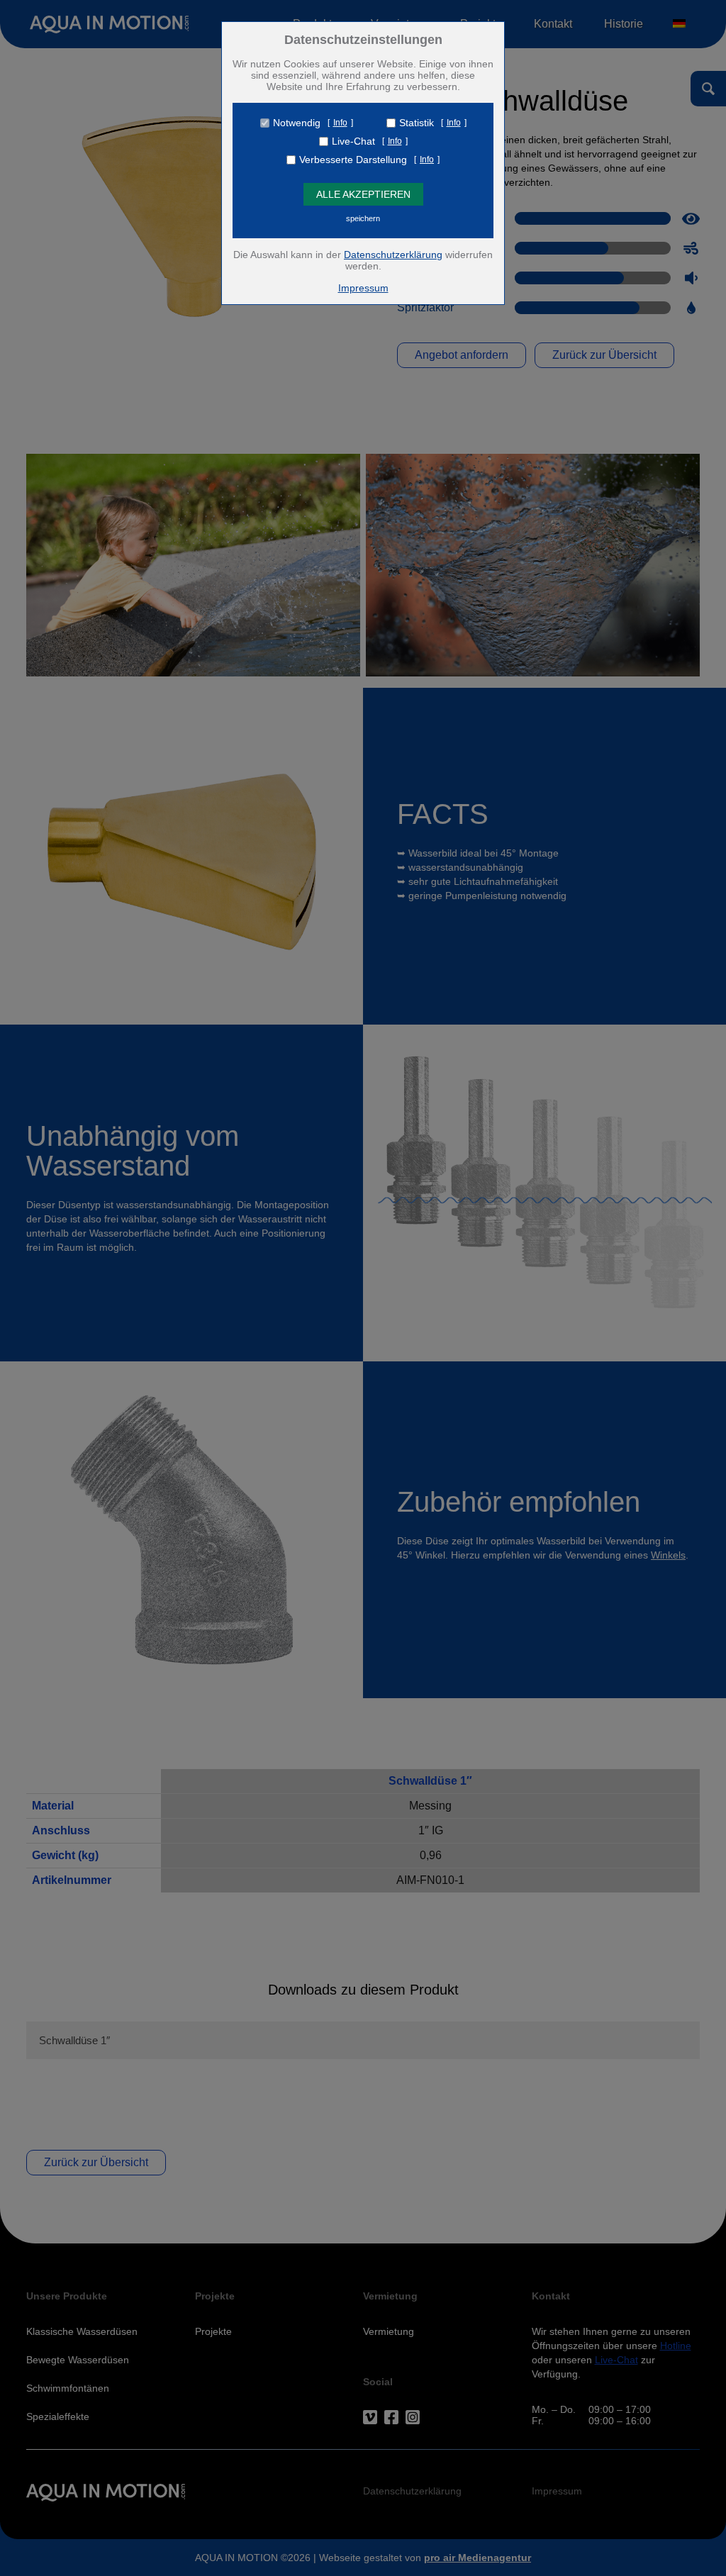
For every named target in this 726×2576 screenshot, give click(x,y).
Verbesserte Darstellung (353, 160)
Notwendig (297, 123)
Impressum (363, 288)
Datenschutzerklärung (393, 255)
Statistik (417, 123)
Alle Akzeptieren (363, 194)
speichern (363, 218)
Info (340, 123)
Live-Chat (353, 141)
